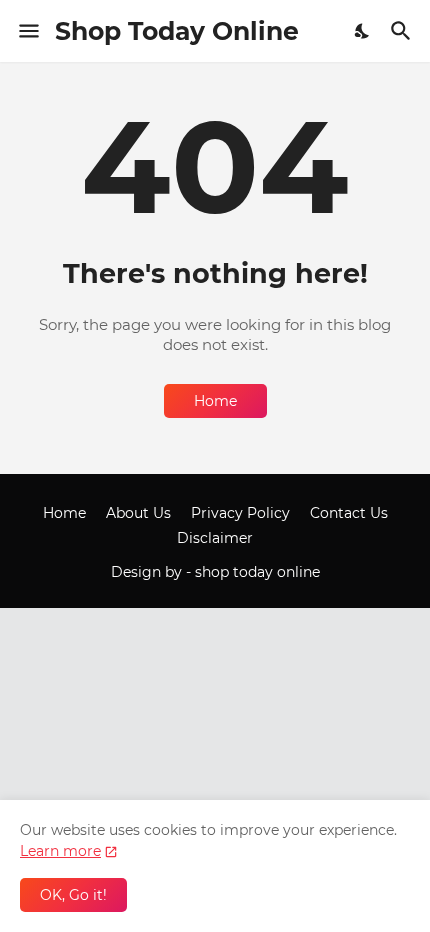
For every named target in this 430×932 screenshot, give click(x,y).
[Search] (403, 31)
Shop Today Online (177, 31)
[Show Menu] (27, 31)
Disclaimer (215, 538)
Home (215, 401)
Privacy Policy (240, 513)
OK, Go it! (73, 895)
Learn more (60, 851)
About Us (138, 513)
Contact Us (349, 513)
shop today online (257, 572)
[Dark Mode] (363, 31)
